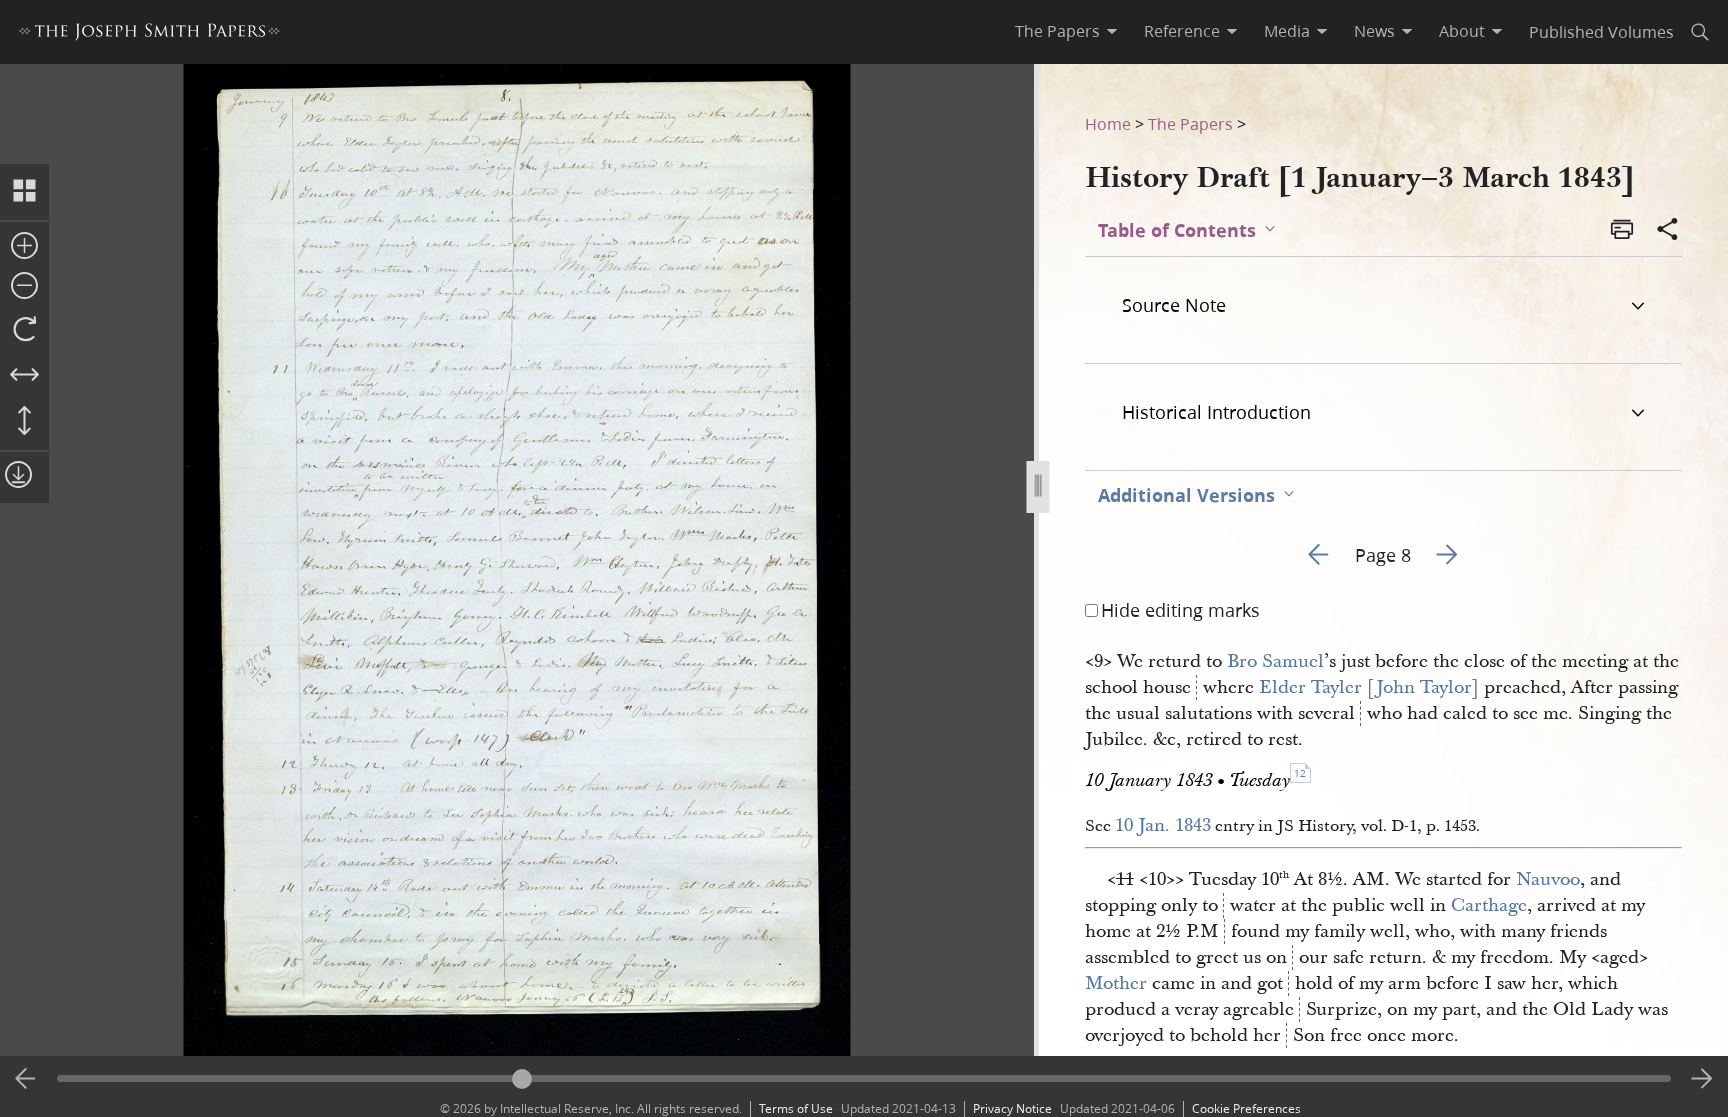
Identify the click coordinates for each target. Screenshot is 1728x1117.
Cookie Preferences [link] (1246, 1108)
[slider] (864, 1078)
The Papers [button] (1057, 31)
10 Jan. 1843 (1163, 825)
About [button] (1462, 31)
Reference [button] (1182, 31)
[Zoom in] (24, 247)
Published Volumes (1601, 31)
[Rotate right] (24, 330)
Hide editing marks (1180, 610)
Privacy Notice (1012, 1108)
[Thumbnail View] (24, 192)
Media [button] (1287, 31)
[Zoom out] (24, 287)
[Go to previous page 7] (26, 1079)
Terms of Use (796, 1108)
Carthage (1489, 905)
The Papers (1190, 123)
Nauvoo (1548, 879)
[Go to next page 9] (1702, 1079)
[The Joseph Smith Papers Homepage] (149, 34)
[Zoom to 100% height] (24, 422)
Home (1108, 123)
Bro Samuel (1275, 661)
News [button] (1374, 31)
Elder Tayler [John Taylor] (1369, 687)
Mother (1116, 983)
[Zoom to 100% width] (24, 376)
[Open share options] (1668, 231)
